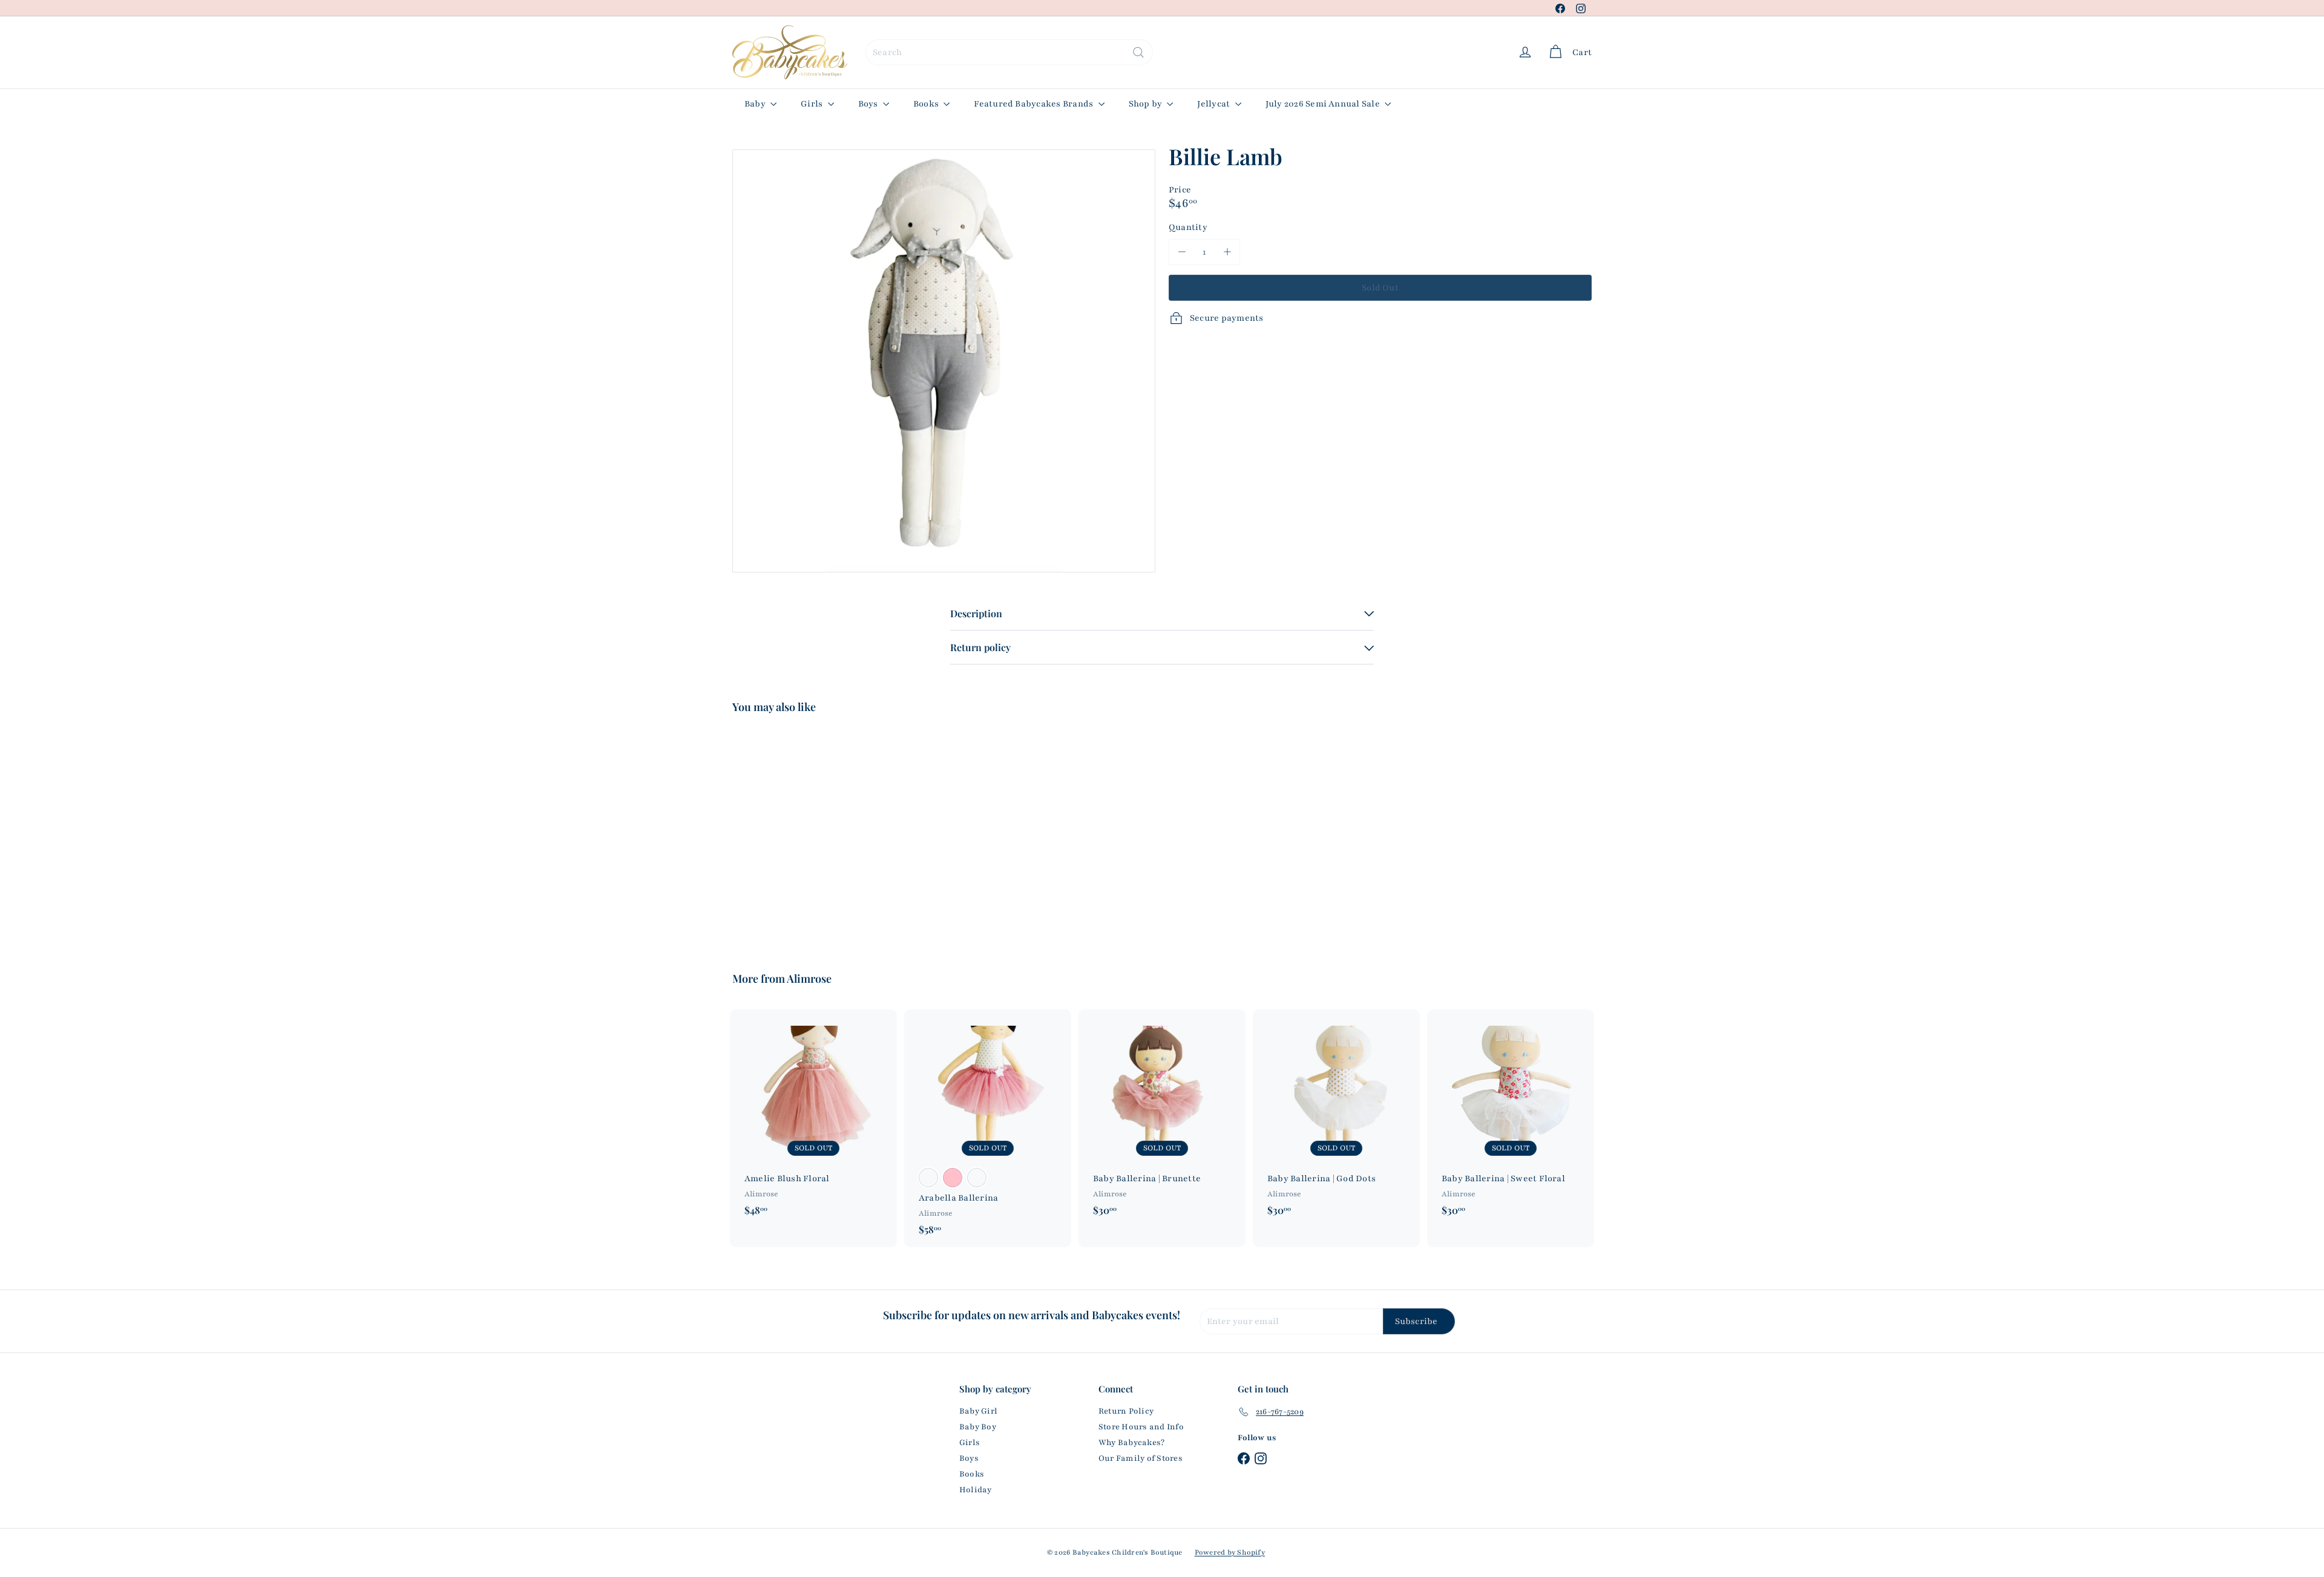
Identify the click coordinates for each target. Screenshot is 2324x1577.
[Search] (1138, 52)
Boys (869, 104)
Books (927, 104)
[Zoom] (944, 361)
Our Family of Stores (1141, 1458)
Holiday (976, 1490)
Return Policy (1126, 1411)
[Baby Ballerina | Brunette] (1162, 1118)
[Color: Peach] (928, 1178)
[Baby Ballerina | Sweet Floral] (1511, 1118)
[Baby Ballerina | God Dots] (1336, 1118)
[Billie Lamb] (799, 834)
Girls (812, 104)
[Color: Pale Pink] (953, 1178)
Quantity (1188, 227)
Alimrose (809, 979)
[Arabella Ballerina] (988, 1128)
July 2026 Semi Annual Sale (1324, 104)
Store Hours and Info (1141, 1427)
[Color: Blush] (977, 1178)
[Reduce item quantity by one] (1182, 252)
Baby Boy (978, 1427)
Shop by (1147, 104)
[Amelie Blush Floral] (813, 1118)
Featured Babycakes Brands (1034, 104)
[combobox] (1009, 52)
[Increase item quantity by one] (1227, 252)
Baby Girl (978, 1411)
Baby (756, 104)
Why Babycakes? (1131, 1443)
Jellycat (1214, 104)
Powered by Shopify (1230, 1552)
